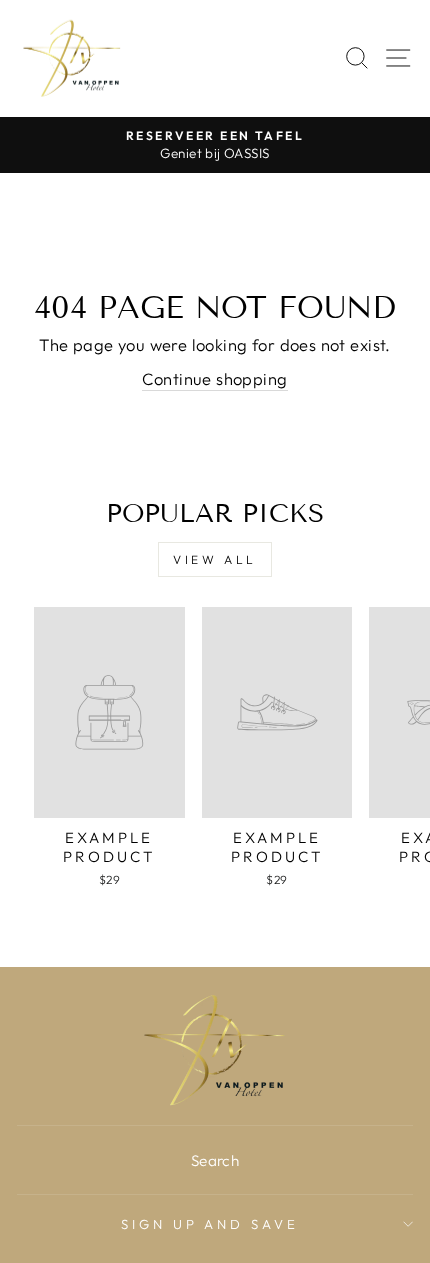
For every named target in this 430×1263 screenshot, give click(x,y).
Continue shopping (214, 378)
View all (215, 559)
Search (215, 1160)
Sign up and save (210, 1224)
